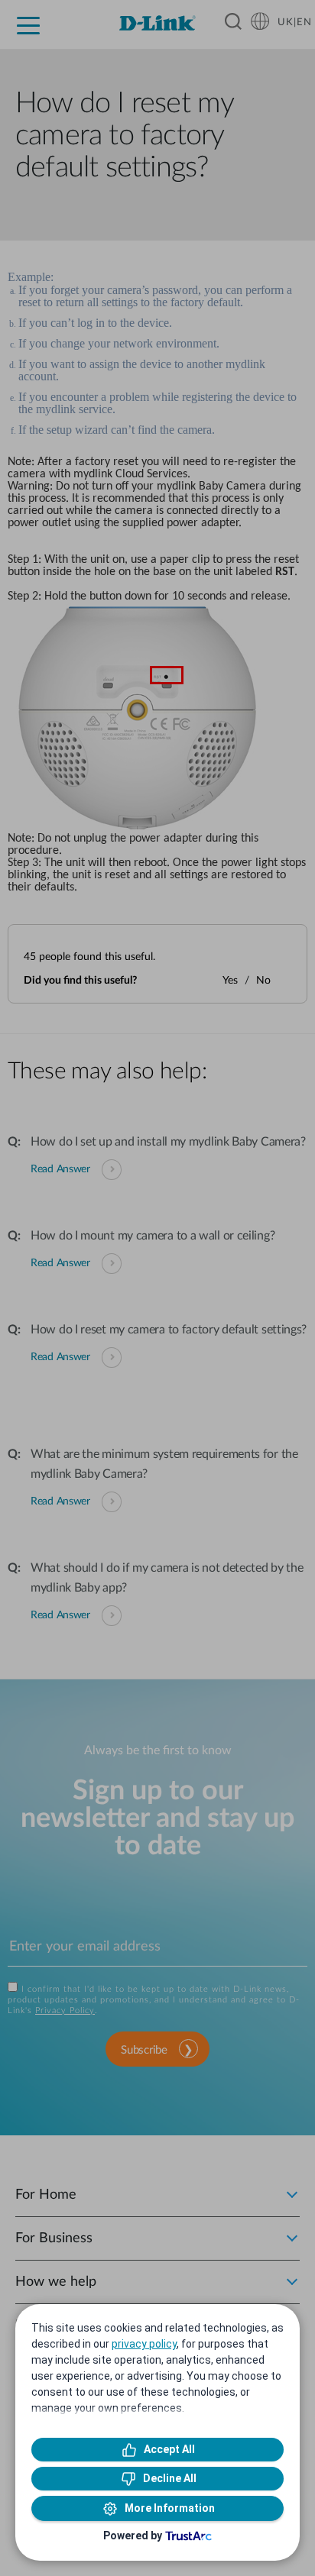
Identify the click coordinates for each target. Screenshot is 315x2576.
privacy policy (144, 2344)
